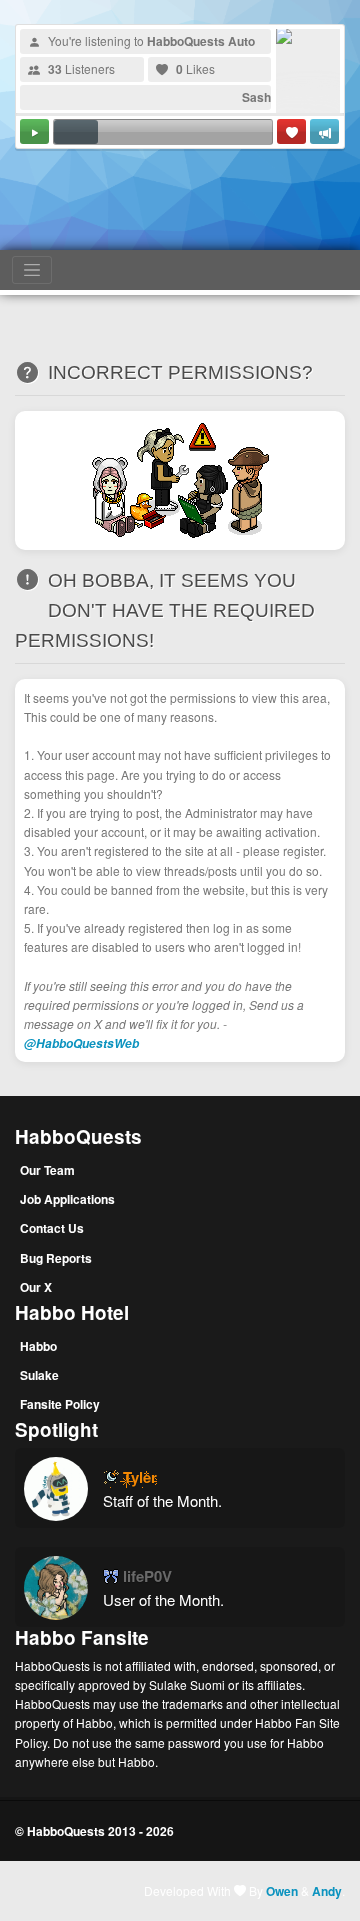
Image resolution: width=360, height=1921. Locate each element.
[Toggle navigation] (32, 270)
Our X (36, 1287)
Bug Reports (56, 1258)
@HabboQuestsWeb (81, 1043)
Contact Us (52, 1228)
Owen (282, 1891)
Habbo (38, 1346)
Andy (327, 1891)
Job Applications (67, 1199)
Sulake (39, 1375)
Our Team (47, 1170)
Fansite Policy (60, 1404)
